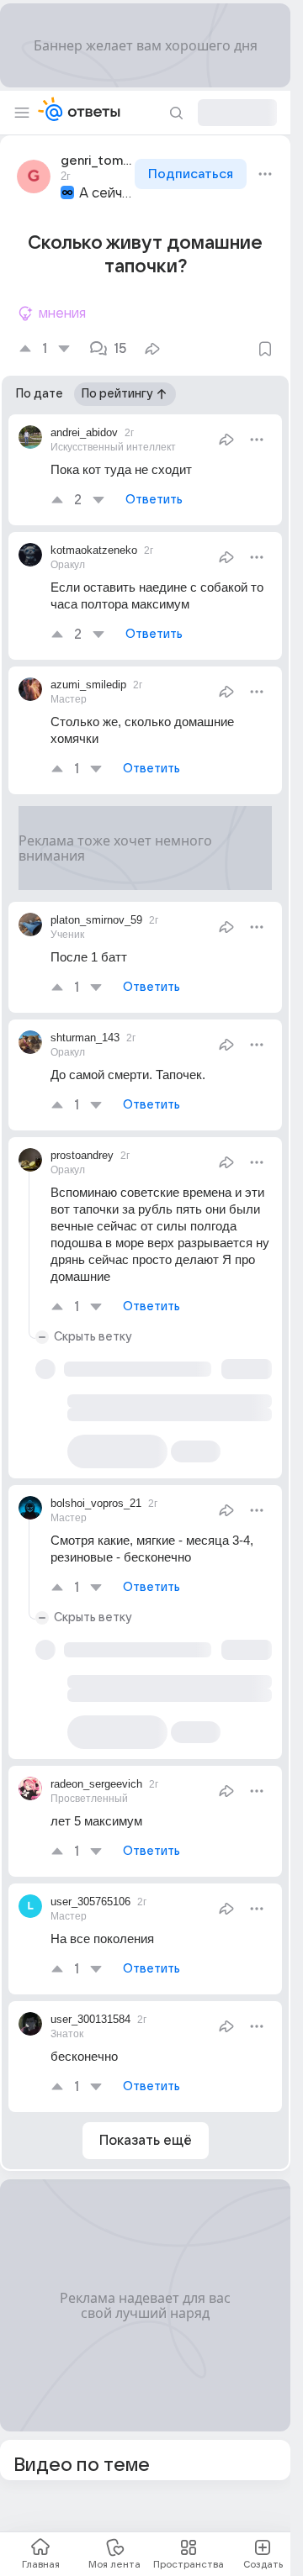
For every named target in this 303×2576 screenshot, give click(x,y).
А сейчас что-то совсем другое (105, 193)
